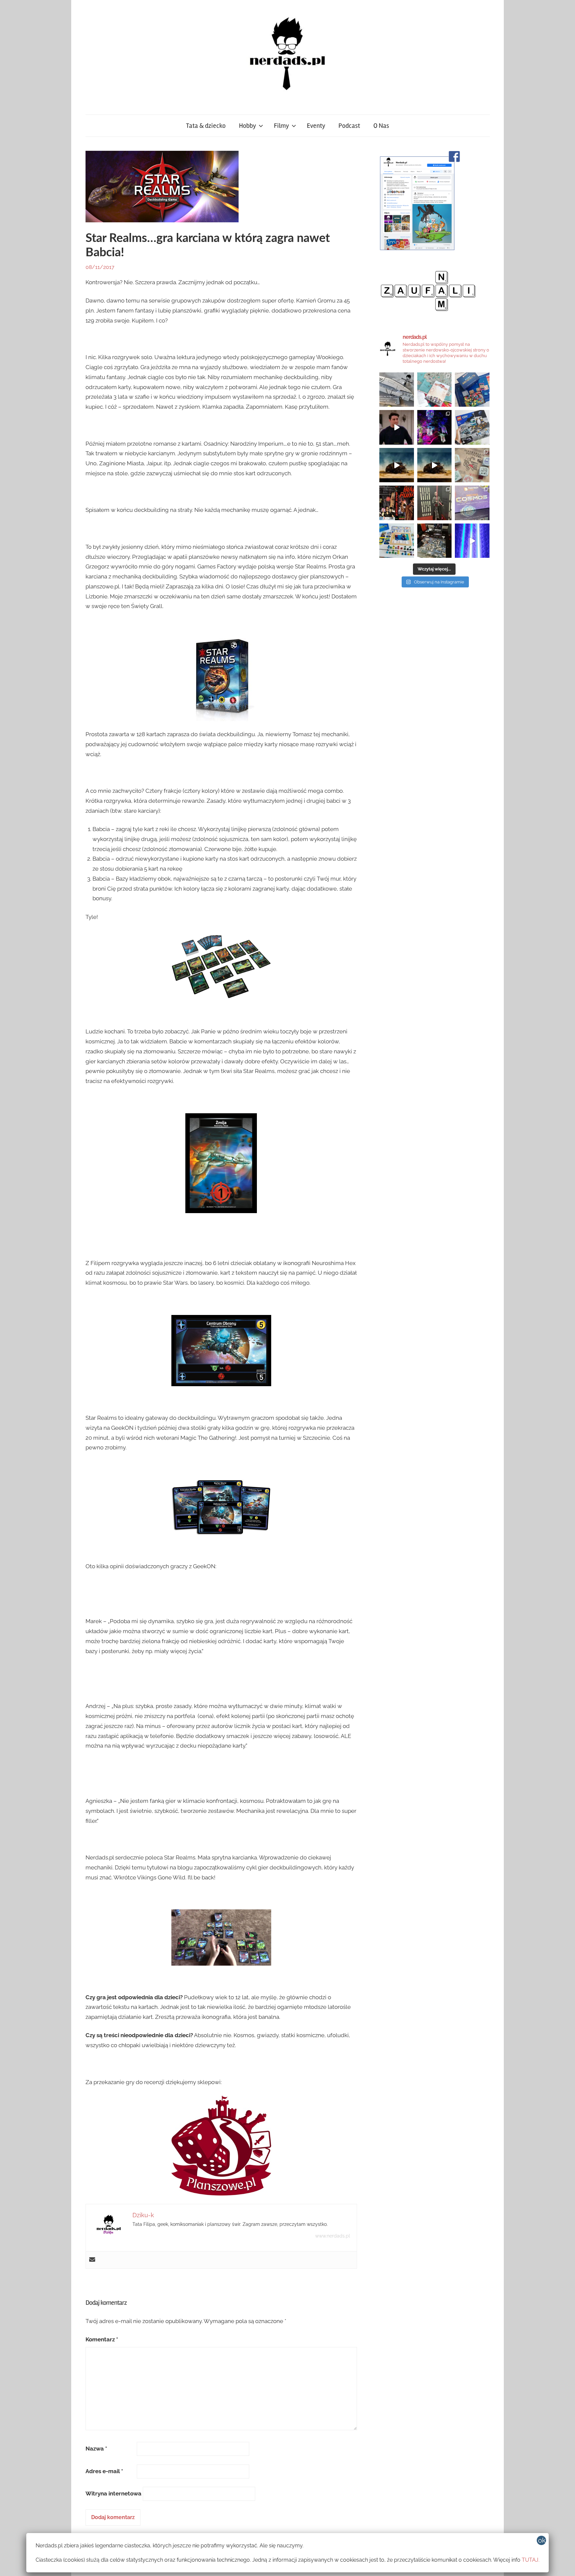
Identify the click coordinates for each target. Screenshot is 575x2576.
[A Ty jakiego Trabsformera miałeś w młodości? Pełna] (435, 465)
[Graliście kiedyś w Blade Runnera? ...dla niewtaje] (397, 503)
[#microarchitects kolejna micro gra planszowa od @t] (397, 541)
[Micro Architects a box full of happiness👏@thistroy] (472, 390)
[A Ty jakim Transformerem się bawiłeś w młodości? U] (397, 465)
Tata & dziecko (206, 126)
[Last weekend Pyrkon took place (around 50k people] (435, 503)
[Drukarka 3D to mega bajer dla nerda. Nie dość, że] (397, 390)
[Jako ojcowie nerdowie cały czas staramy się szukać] (472, 465)
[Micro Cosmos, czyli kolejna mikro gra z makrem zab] (472, 503)
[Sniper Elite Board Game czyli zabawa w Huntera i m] (435, 541)
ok (542, 2540)
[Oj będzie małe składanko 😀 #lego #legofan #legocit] (472, 427)
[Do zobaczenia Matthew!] (397, 427)
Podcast (349, 126)
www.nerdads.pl (333, 2236)
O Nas (381, 126)
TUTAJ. (531, 2560)
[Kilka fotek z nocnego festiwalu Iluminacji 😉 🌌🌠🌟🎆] (435, 427)
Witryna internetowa (113, 2493)
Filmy (281, 126)
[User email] (92, 2260)
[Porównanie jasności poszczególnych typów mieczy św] (472, 541)
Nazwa (96, 2449)
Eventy (316, 126)
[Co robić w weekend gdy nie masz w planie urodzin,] (435, 390)
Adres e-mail (104, 2471)
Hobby (247, 126)
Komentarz (102, 2339)
